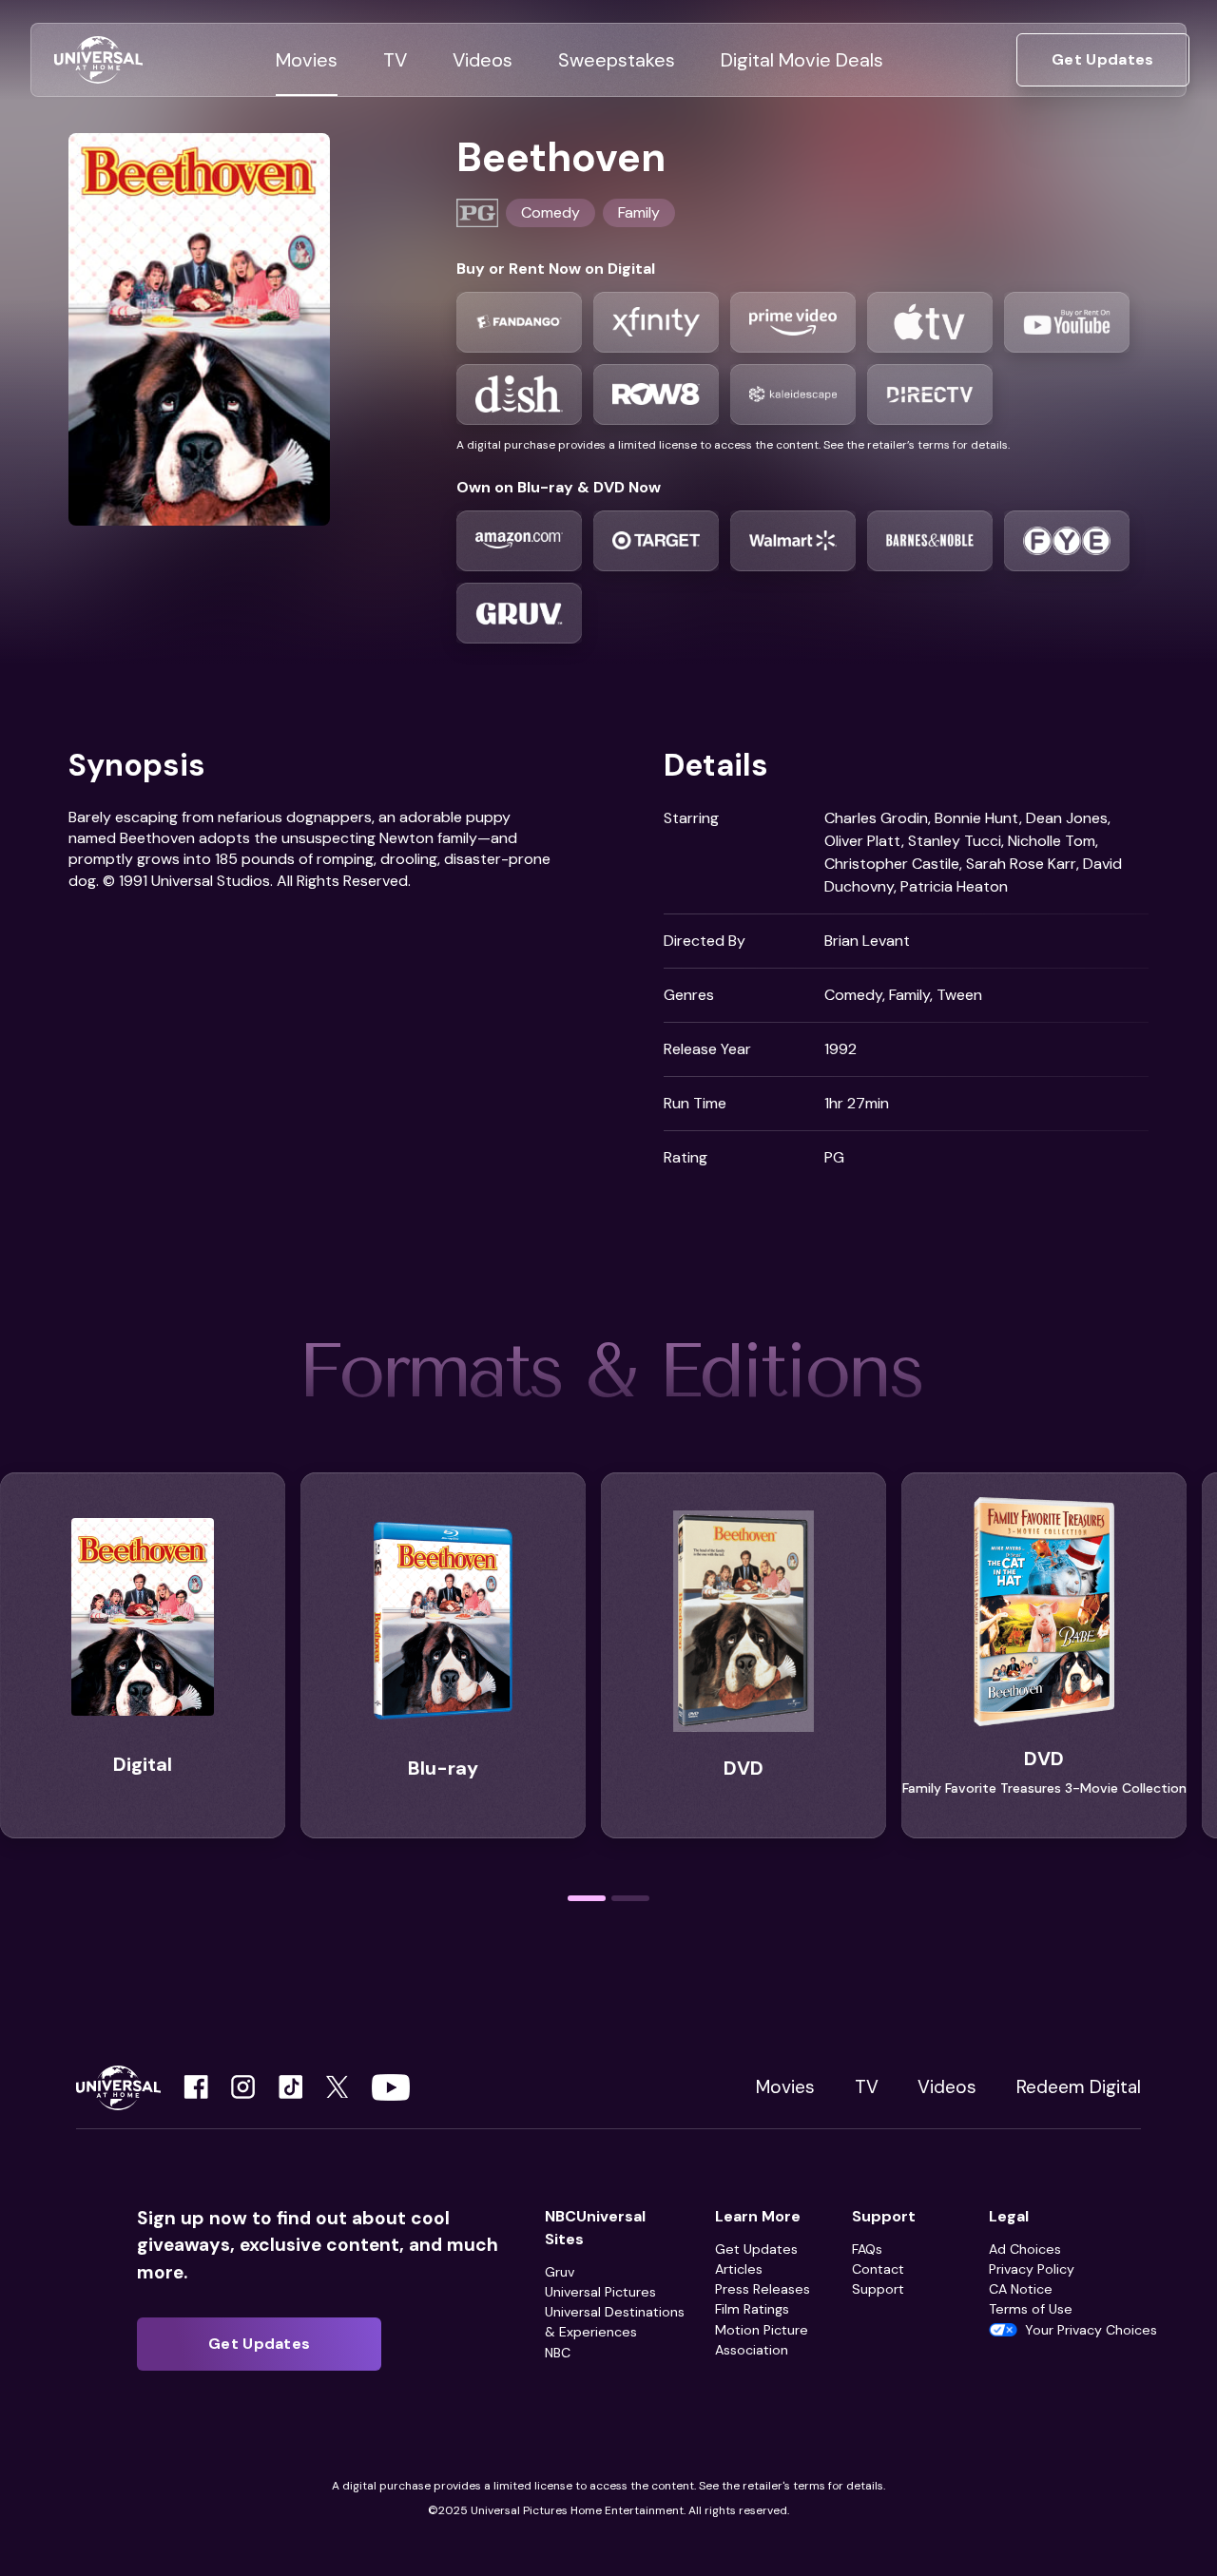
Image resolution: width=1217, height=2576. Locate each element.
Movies (785, 2087)
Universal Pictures (600, 2292)
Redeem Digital (1079, 2087)
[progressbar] (587, 1898)
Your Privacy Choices (1091, 2330)
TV (867, 2087)
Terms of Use (1031, 2309)
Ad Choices (1025, 2249)
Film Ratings (752, 2309)
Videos (947, 2087)
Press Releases (763, 2289)
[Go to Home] (98, 60)
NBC (558, 2353)
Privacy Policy (1032, 2269)
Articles (739, 2269)
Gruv (560, 2272)
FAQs (867, 2249)
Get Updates (756, 2249)
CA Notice (1021, 2289)
